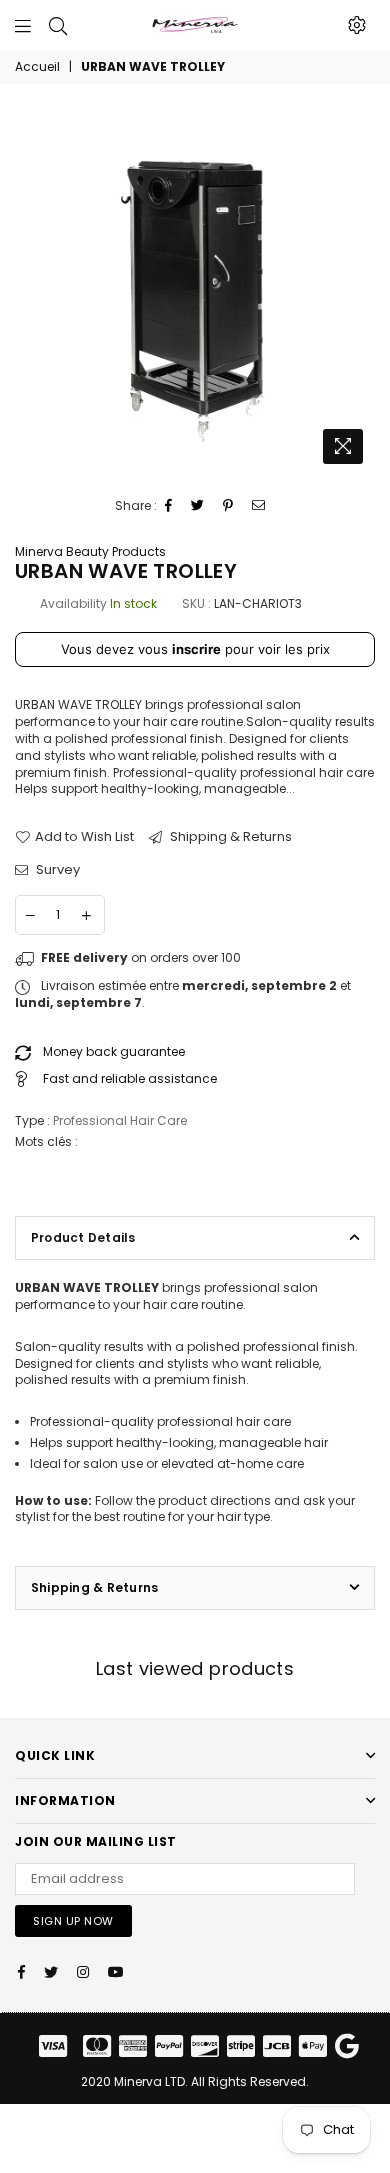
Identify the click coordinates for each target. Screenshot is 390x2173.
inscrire (196, 649)
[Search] (58, 25)
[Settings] (357, 25)
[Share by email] (259, 506)
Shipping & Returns (229, 837)
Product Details (83, 1237)
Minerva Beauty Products (90, 551)
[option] (195, 294)
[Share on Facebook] (169, 506)
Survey (56, 870)
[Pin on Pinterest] (228, 506)
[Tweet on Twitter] (198, 506)
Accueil (37, 67)
